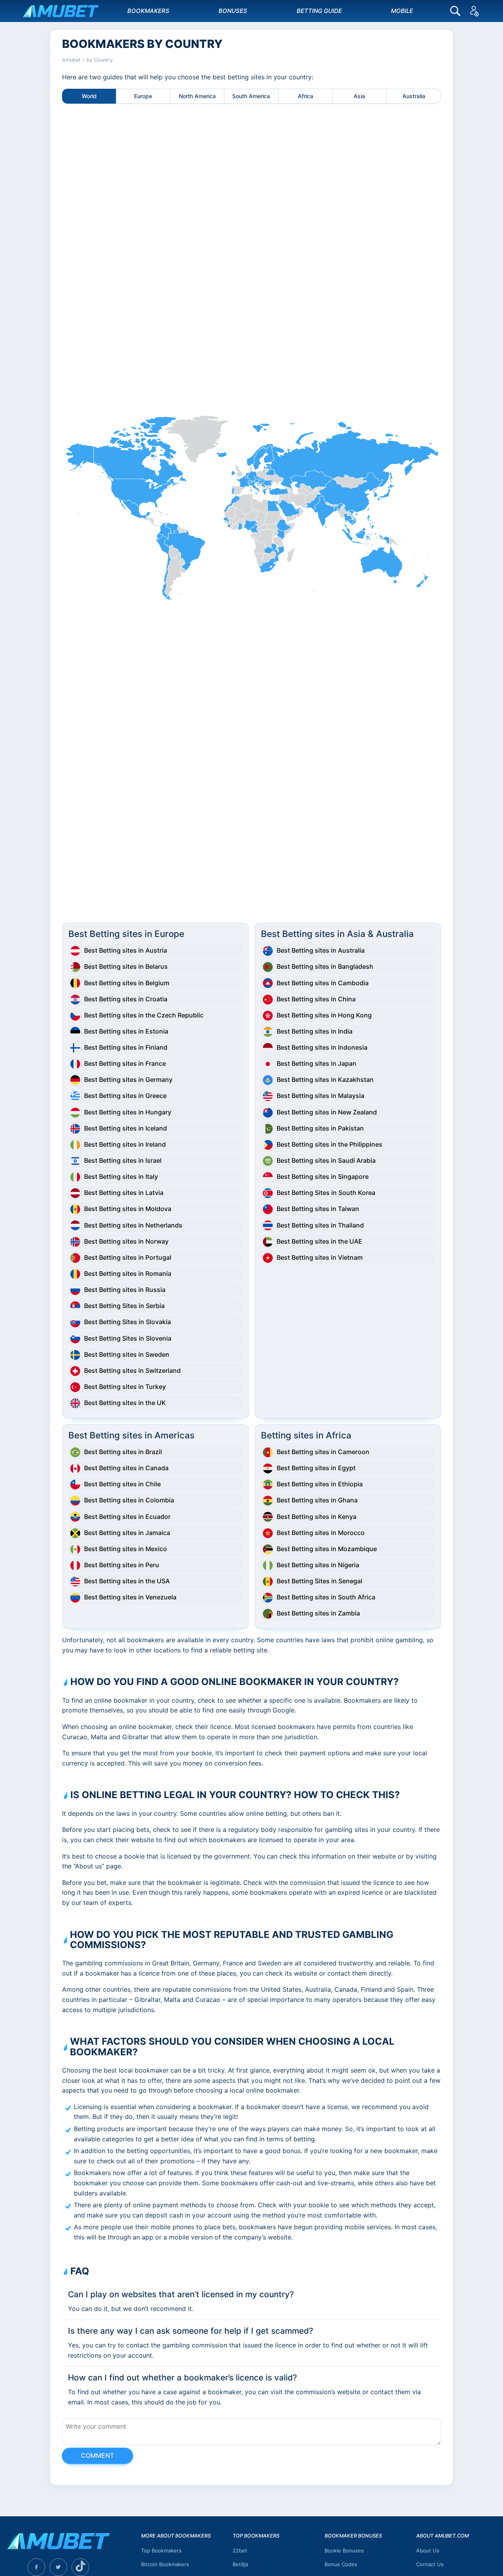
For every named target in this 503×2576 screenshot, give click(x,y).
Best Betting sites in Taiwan (318, 1209)
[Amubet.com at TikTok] (80, 2567)
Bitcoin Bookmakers (165, 2564)
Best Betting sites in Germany (128, 1079)
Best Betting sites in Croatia (126, 999)
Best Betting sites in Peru (122, 1565)
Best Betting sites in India (315, 1031)
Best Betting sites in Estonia (126, 1031)
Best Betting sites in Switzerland (132, 1370)
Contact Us (430, 2564)
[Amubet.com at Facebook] (36, 2567)
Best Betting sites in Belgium (127, 983)
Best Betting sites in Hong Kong (324, 1015)
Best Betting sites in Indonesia (322, 1047)
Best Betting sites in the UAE (319, 1241)
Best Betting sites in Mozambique (327, 1549)
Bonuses (233, 11)
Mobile (402, 11)
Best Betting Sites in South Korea (326, 1193)
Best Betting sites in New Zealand (327, 1112)
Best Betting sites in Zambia (318, 1613)
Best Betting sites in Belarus (126, 966)
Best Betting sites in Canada (126, 1468)
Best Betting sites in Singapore (323, 1176)
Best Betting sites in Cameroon (323, 1452)
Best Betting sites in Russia (125, 1290)
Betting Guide (319, 11)
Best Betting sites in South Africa (326, 1597)
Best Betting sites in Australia (321, 950)
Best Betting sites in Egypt (316, 1468)
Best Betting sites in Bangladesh (325, 966)
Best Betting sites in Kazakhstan (325, 1079)
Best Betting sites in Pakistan (320, 1128)
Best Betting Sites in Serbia (124, 1306)
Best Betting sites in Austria (126, 950)
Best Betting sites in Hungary (128, 1112)
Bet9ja (240, 2564)
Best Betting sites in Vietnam (320, 1257)
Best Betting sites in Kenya (317, 1517)
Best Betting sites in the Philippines (330, 1144)
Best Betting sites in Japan (317, 1063)
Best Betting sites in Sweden (127, 1354)
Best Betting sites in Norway (126, 1241)
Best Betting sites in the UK (125, 1403)
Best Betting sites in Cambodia (323, 983)
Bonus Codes (341, 2564)
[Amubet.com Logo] (58, 2545)
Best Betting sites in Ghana (317, 1500)
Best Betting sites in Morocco (321, 1533)
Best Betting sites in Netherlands (133, 1225)
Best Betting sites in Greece (125, 1096)
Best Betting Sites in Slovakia (128, 1322)
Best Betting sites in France (125, 1063)
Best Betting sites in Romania (128, 1273)
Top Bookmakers (161, 2550)
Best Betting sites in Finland (126, 1047)
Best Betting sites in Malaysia (320, 1096)
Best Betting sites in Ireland (125, 1144)
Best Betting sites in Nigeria (318, 1565)
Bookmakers (148, 11)
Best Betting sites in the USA (127, 1581)
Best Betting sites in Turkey (125, 1387)
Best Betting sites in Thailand (320, 1225)
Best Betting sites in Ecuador (127, 1517)
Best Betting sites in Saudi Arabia (326, 1160)
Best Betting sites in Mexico (126, 1549)
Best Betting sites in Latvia (124, 1193)
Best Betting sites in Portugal (128, 1257)
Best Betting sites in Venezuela (130, 1597)
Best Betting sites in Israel (123, 1160)
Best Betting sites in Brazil (123, 1452)
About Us (428, 2550)
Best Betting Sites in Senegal (319, 1581)
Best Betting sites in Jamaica (127, 1533)
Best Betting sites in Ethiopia (320, 1484)
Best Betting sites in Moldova (128, 1209)
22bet (240, 2550)
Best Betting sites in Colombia (129, 1500)
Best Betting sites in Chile (122, 1484)
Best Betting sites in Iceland (126, 1128)
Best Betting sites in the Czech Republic (144, 1015)
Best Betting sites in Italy (121, 1176)
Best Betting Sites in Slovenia (128, 1338)
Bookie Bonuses (344, 2550)
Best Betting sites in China (316, 999)
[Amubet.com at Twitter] (58, 2567)
